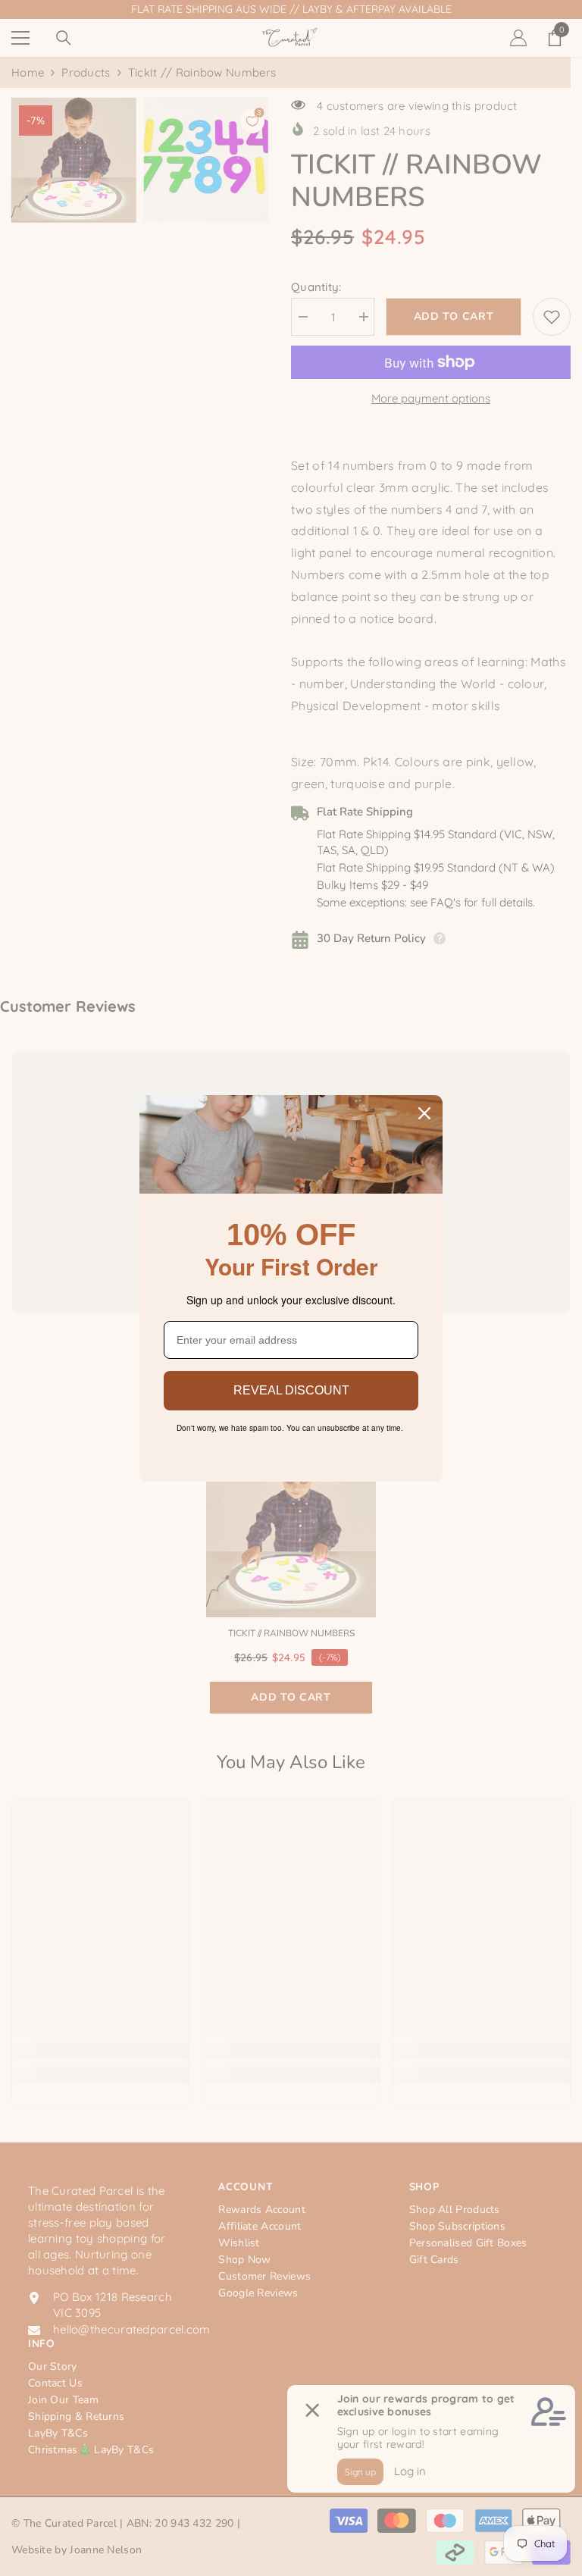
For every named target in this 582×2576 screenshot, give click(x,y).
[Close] (424, 1113)
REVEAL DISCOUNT (291, 1390)
